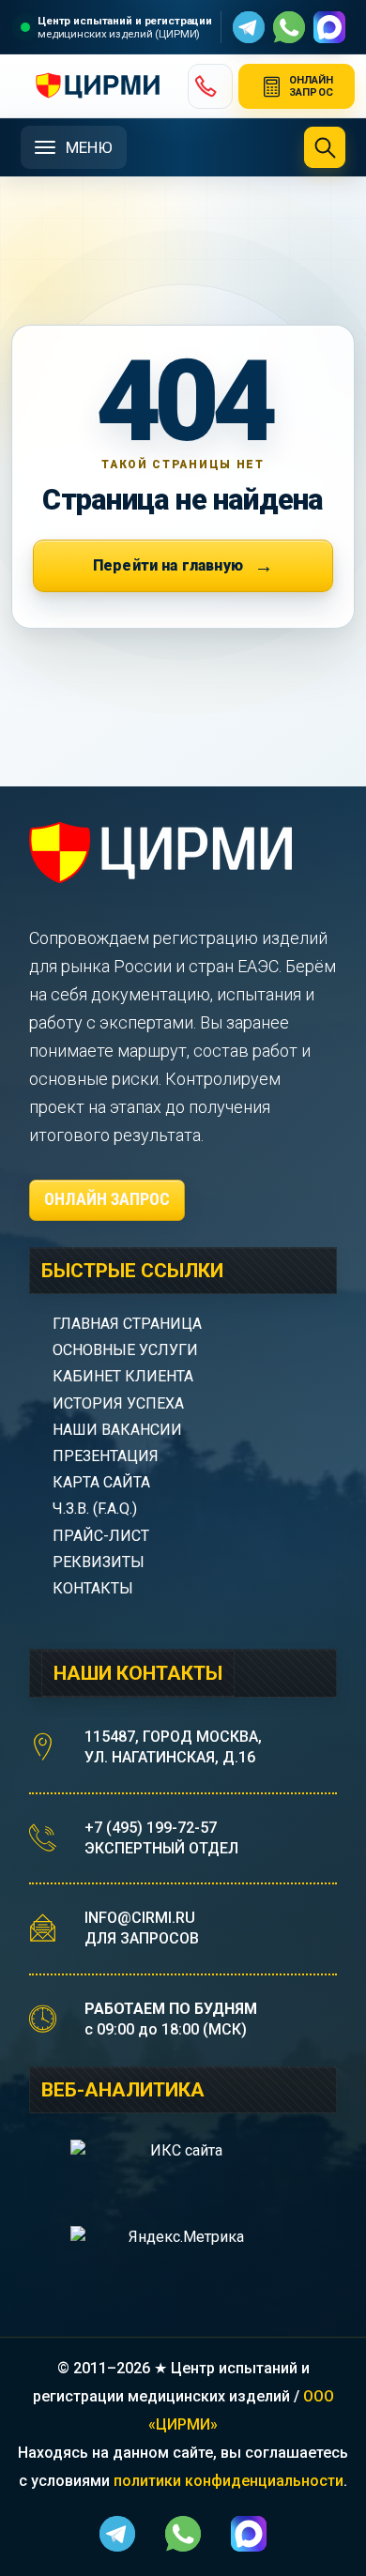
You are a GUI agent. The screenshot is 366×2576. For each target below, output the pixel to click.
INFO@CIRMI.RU (140, 1918)
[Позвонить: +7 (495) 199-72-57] (210, 86)
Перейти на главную (168, 565)
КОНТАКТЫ (93, 1588)
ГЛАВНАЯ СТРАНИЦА (127, 1324)
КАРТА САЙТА (101, 1482)
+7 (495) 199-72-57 (151, 1828)
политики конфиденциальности (229, 2481)
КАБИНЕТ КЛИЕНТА (123, 1376)
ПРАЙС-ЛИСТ (101, 1536)
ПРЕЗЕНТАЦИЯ (106, 1456)
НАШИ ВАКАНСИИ (117, 1430)
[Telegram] (249, 27)
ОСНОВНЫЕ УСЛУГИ (125, 1350)
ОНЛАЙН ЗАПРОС (107, 1199)
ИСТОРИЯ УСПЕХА (118, 1403)
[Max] (329, 27)
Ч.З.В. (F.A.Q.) (97, 1509)
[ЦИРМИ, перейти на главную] (97, 86)
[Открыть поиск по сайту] (325, 147)
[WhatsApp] (289, 27)
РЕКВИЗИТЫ (99, 1562)
